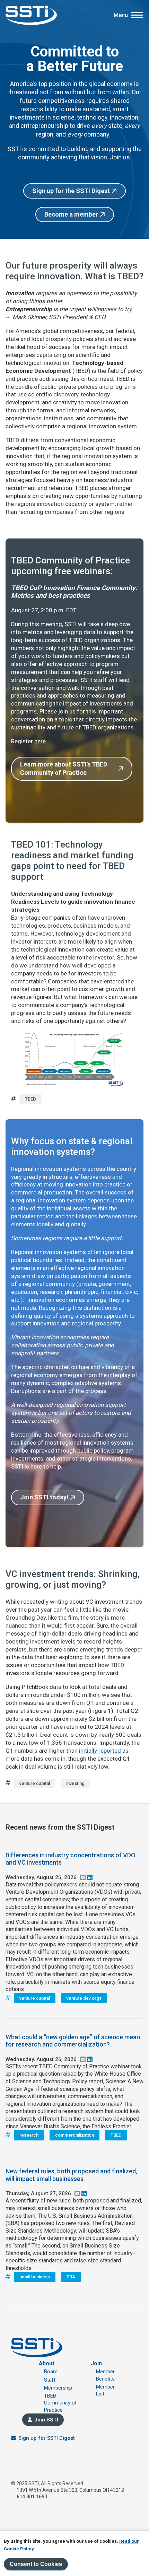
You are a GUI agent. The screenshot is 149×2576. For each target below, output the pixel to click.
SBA (71, 2277)
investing (75, 1783)
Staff (50, 2380)
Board (51, 2372)
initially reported (100, 1751)
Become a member (71, 214)
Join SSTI (46, 2420)
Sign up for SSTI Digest (47, 2438)
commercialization (74, 2135)
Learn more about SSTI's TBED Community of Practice (64, 768)
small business (35, 2277)
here (40, 741)
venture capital (35, 1783)
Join (96, 2363)
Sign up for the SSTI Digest (71, 191)
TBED (30, 1099)
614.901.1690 (32, 2497)
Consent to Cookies (36, 2564)
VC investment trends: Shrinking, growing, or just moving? (73, 1579)
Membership (58, 2388)
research (29, 2135)
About (47, 2363)
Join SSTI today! (44, 1497)
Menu (121, 15)
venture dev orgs (84, 1998)
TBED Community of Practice (60, 2403)
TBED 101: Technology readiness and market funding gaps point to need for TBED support (72, 861)
